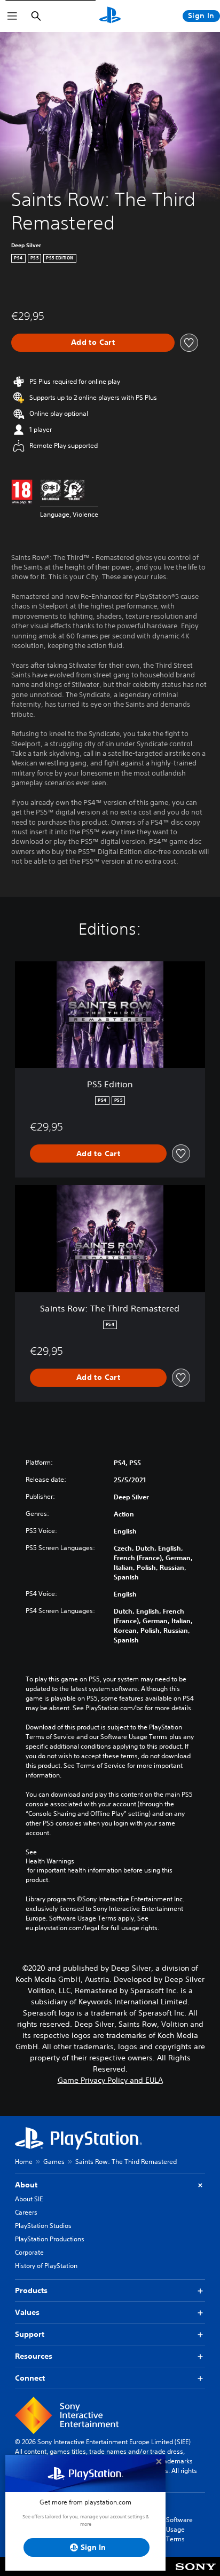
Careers (26, 2212)
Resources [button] (34, 2356)
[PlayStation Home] (110, 16)
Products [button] (31, 2290)
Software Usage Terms (179, 2529)
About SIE (29, 2199)
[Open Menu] (12, 16)
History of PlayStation (46, 2266)
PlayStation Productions (50, 2239)
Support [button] (30, 2334)
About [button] (26, 2185)
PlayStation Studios (43, 2226)
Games (54, 2162)
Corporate (29, 2252)
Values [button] (27, 2312)
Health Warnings (50, 1861)
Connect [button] (30, 2378)
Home (24, 2162)
